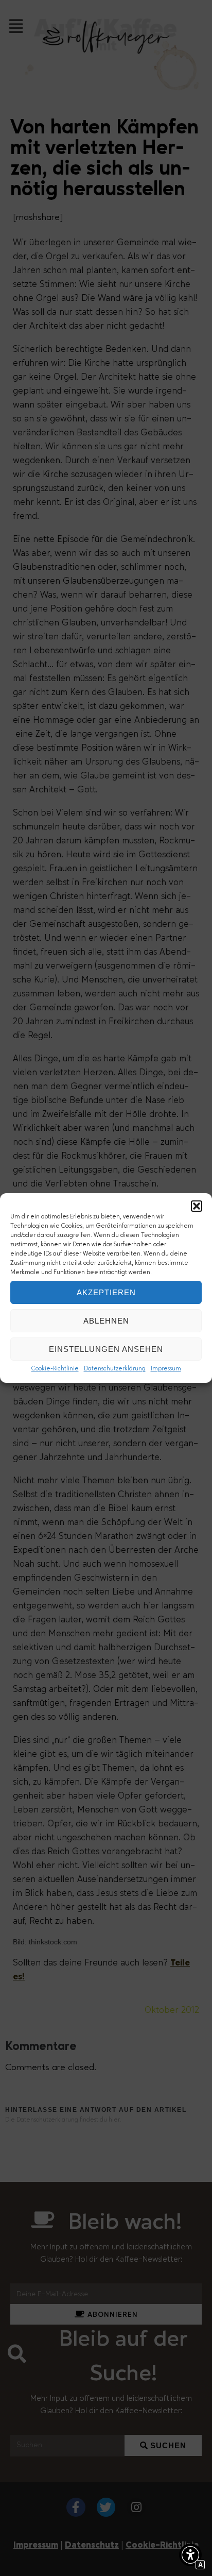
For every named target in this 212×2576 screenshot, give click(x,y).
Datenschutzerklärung (115, 1369)
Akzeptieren (106, 1292)
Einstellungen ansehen (106, 1349)
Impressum (166, 1369)
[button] (197, 1206)
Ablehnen (106, 1321)
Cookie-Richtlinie (55, 1369)
